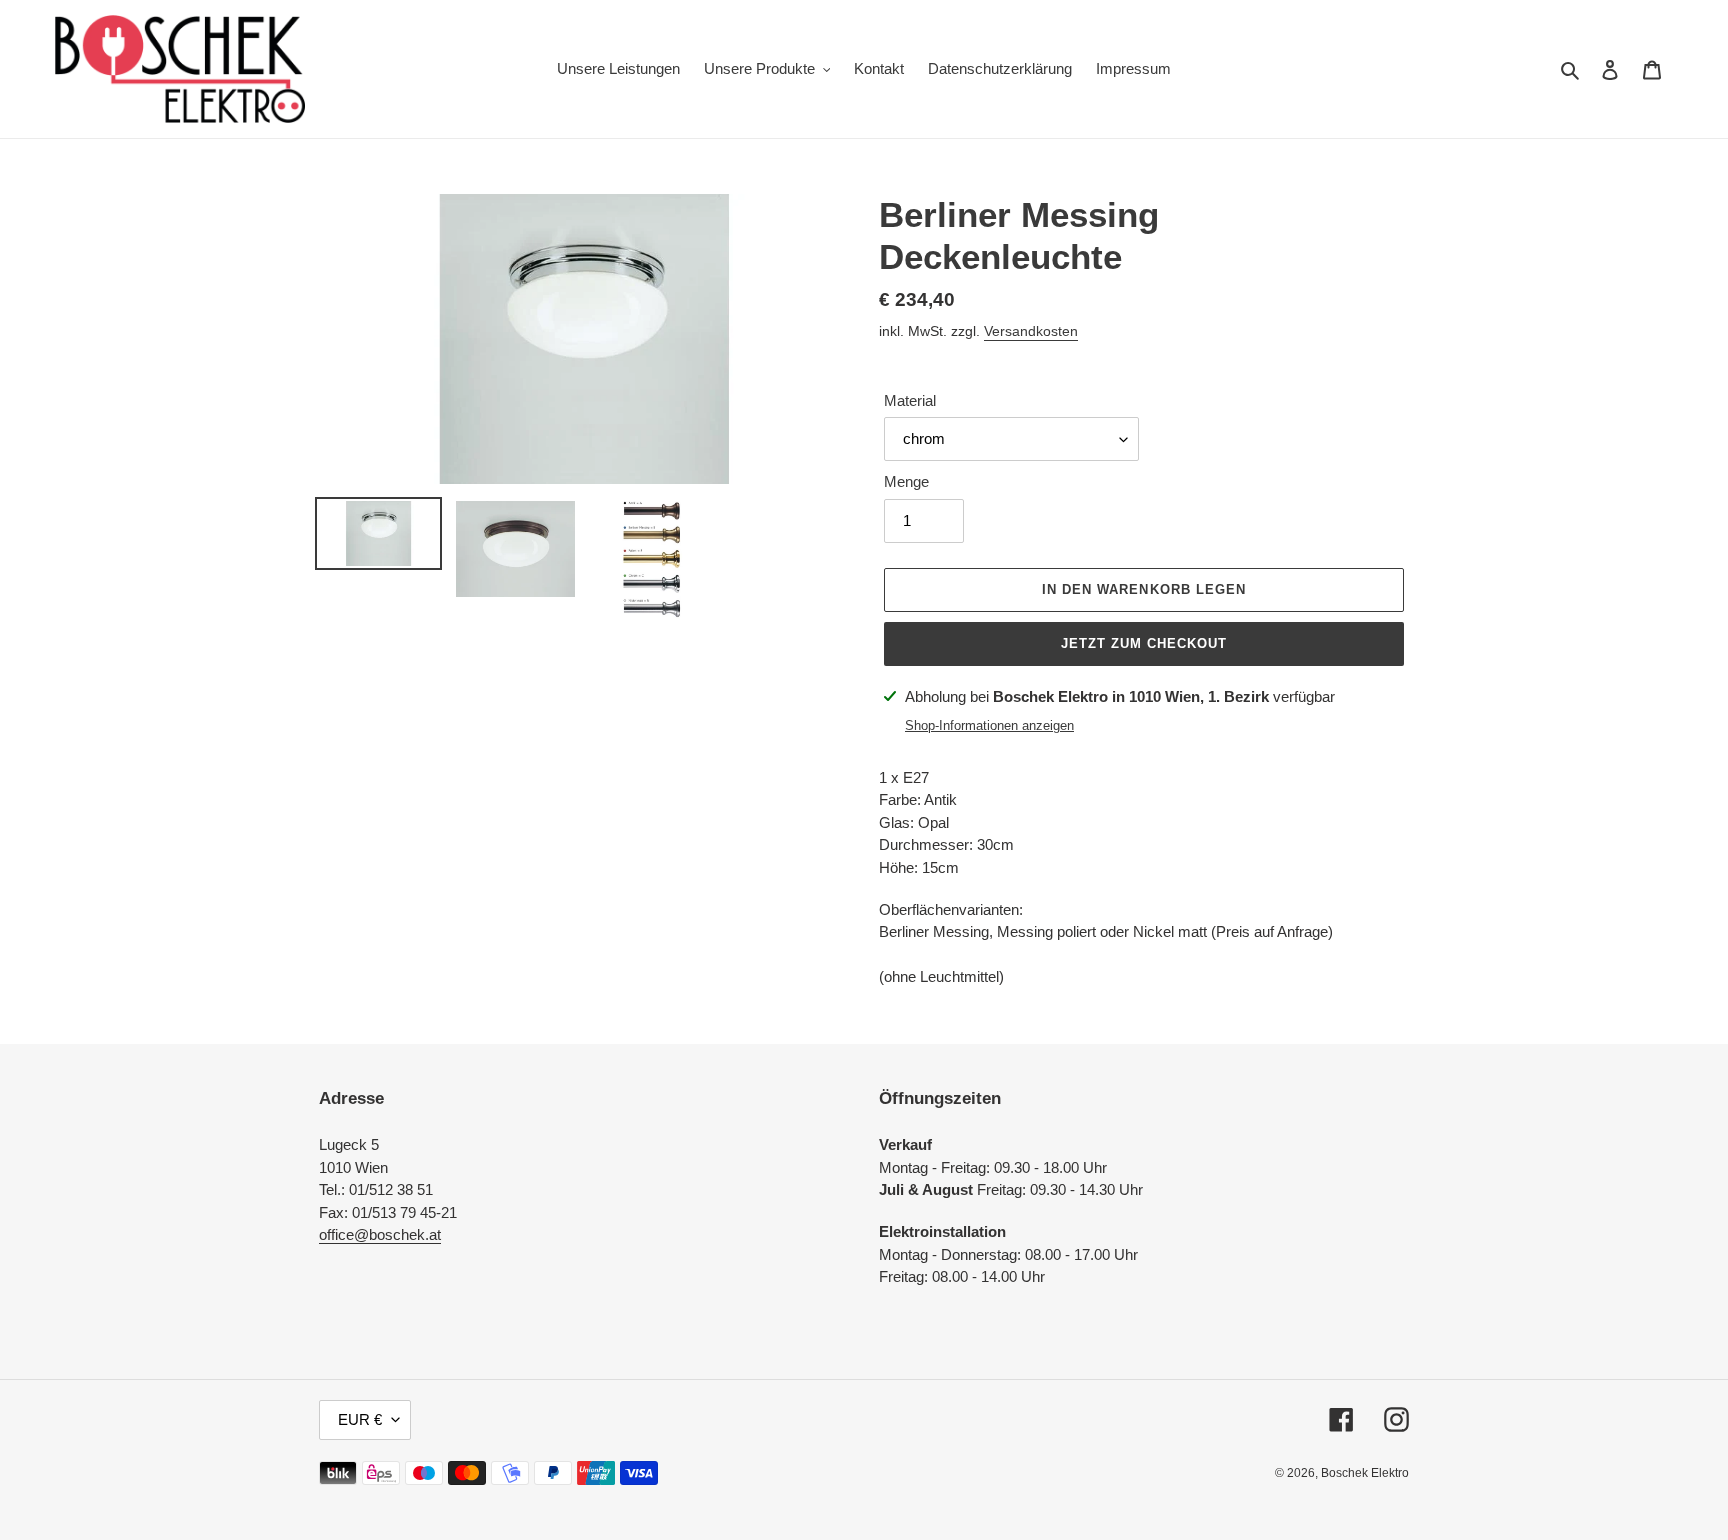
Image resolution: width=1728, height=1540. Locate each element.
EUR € (360, 1419)
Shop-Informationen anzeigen (989, 725)
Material (910, 400)
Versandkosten (1031, 331)
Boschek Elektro (1365, 1473)
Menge (906, 481)
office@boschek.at (380, 1234)
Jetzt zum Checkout (1144, 643)
